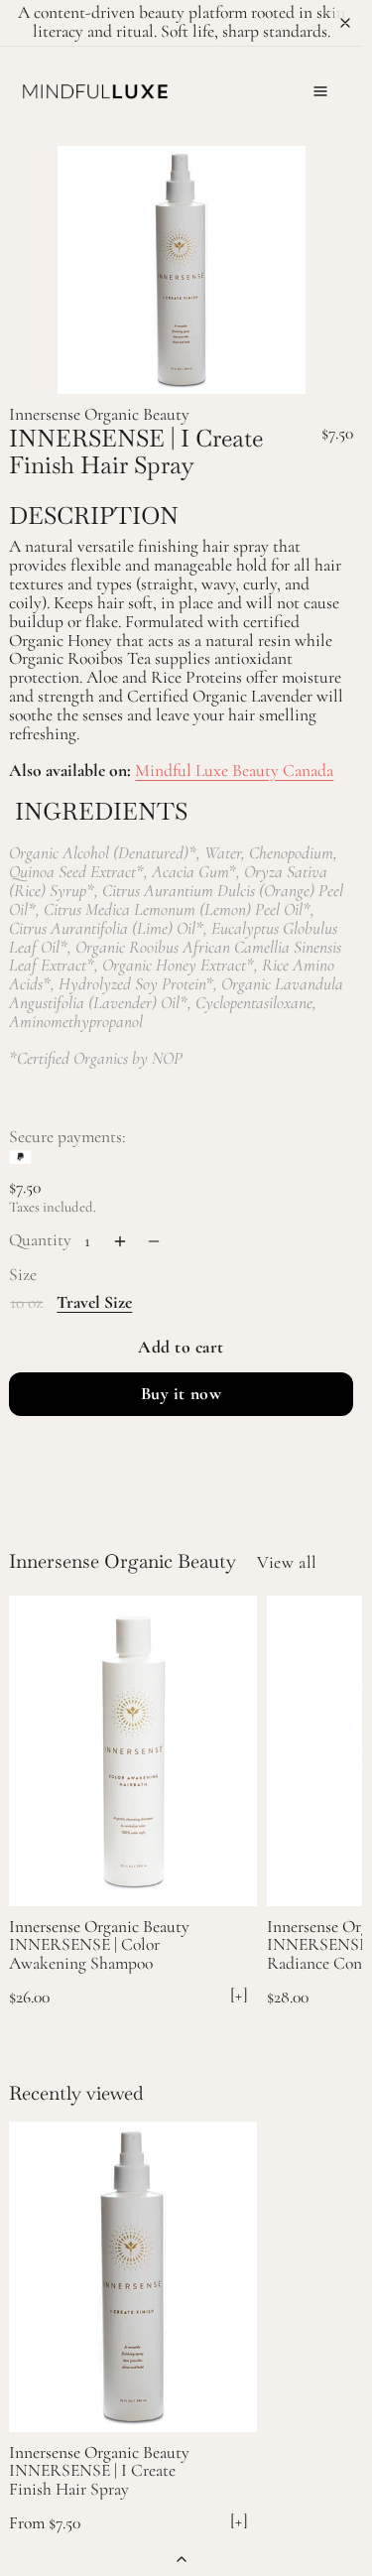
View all (287, 1562)
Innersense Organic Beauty (99, 414)
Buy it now (181, 1394)
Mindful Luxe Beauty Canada (234, 771)
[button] (320, 91)
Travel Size (94, 1302)
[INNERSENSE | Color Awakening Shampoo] (133, 1751)
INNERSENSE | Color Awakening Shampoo (84, 1955)
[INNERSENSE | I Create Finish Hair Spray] (133, 2277)
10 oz (27, 1302)
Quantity (40, 1240)
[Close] (345, 23)
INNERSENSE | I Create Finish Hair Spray (92, 2480)
